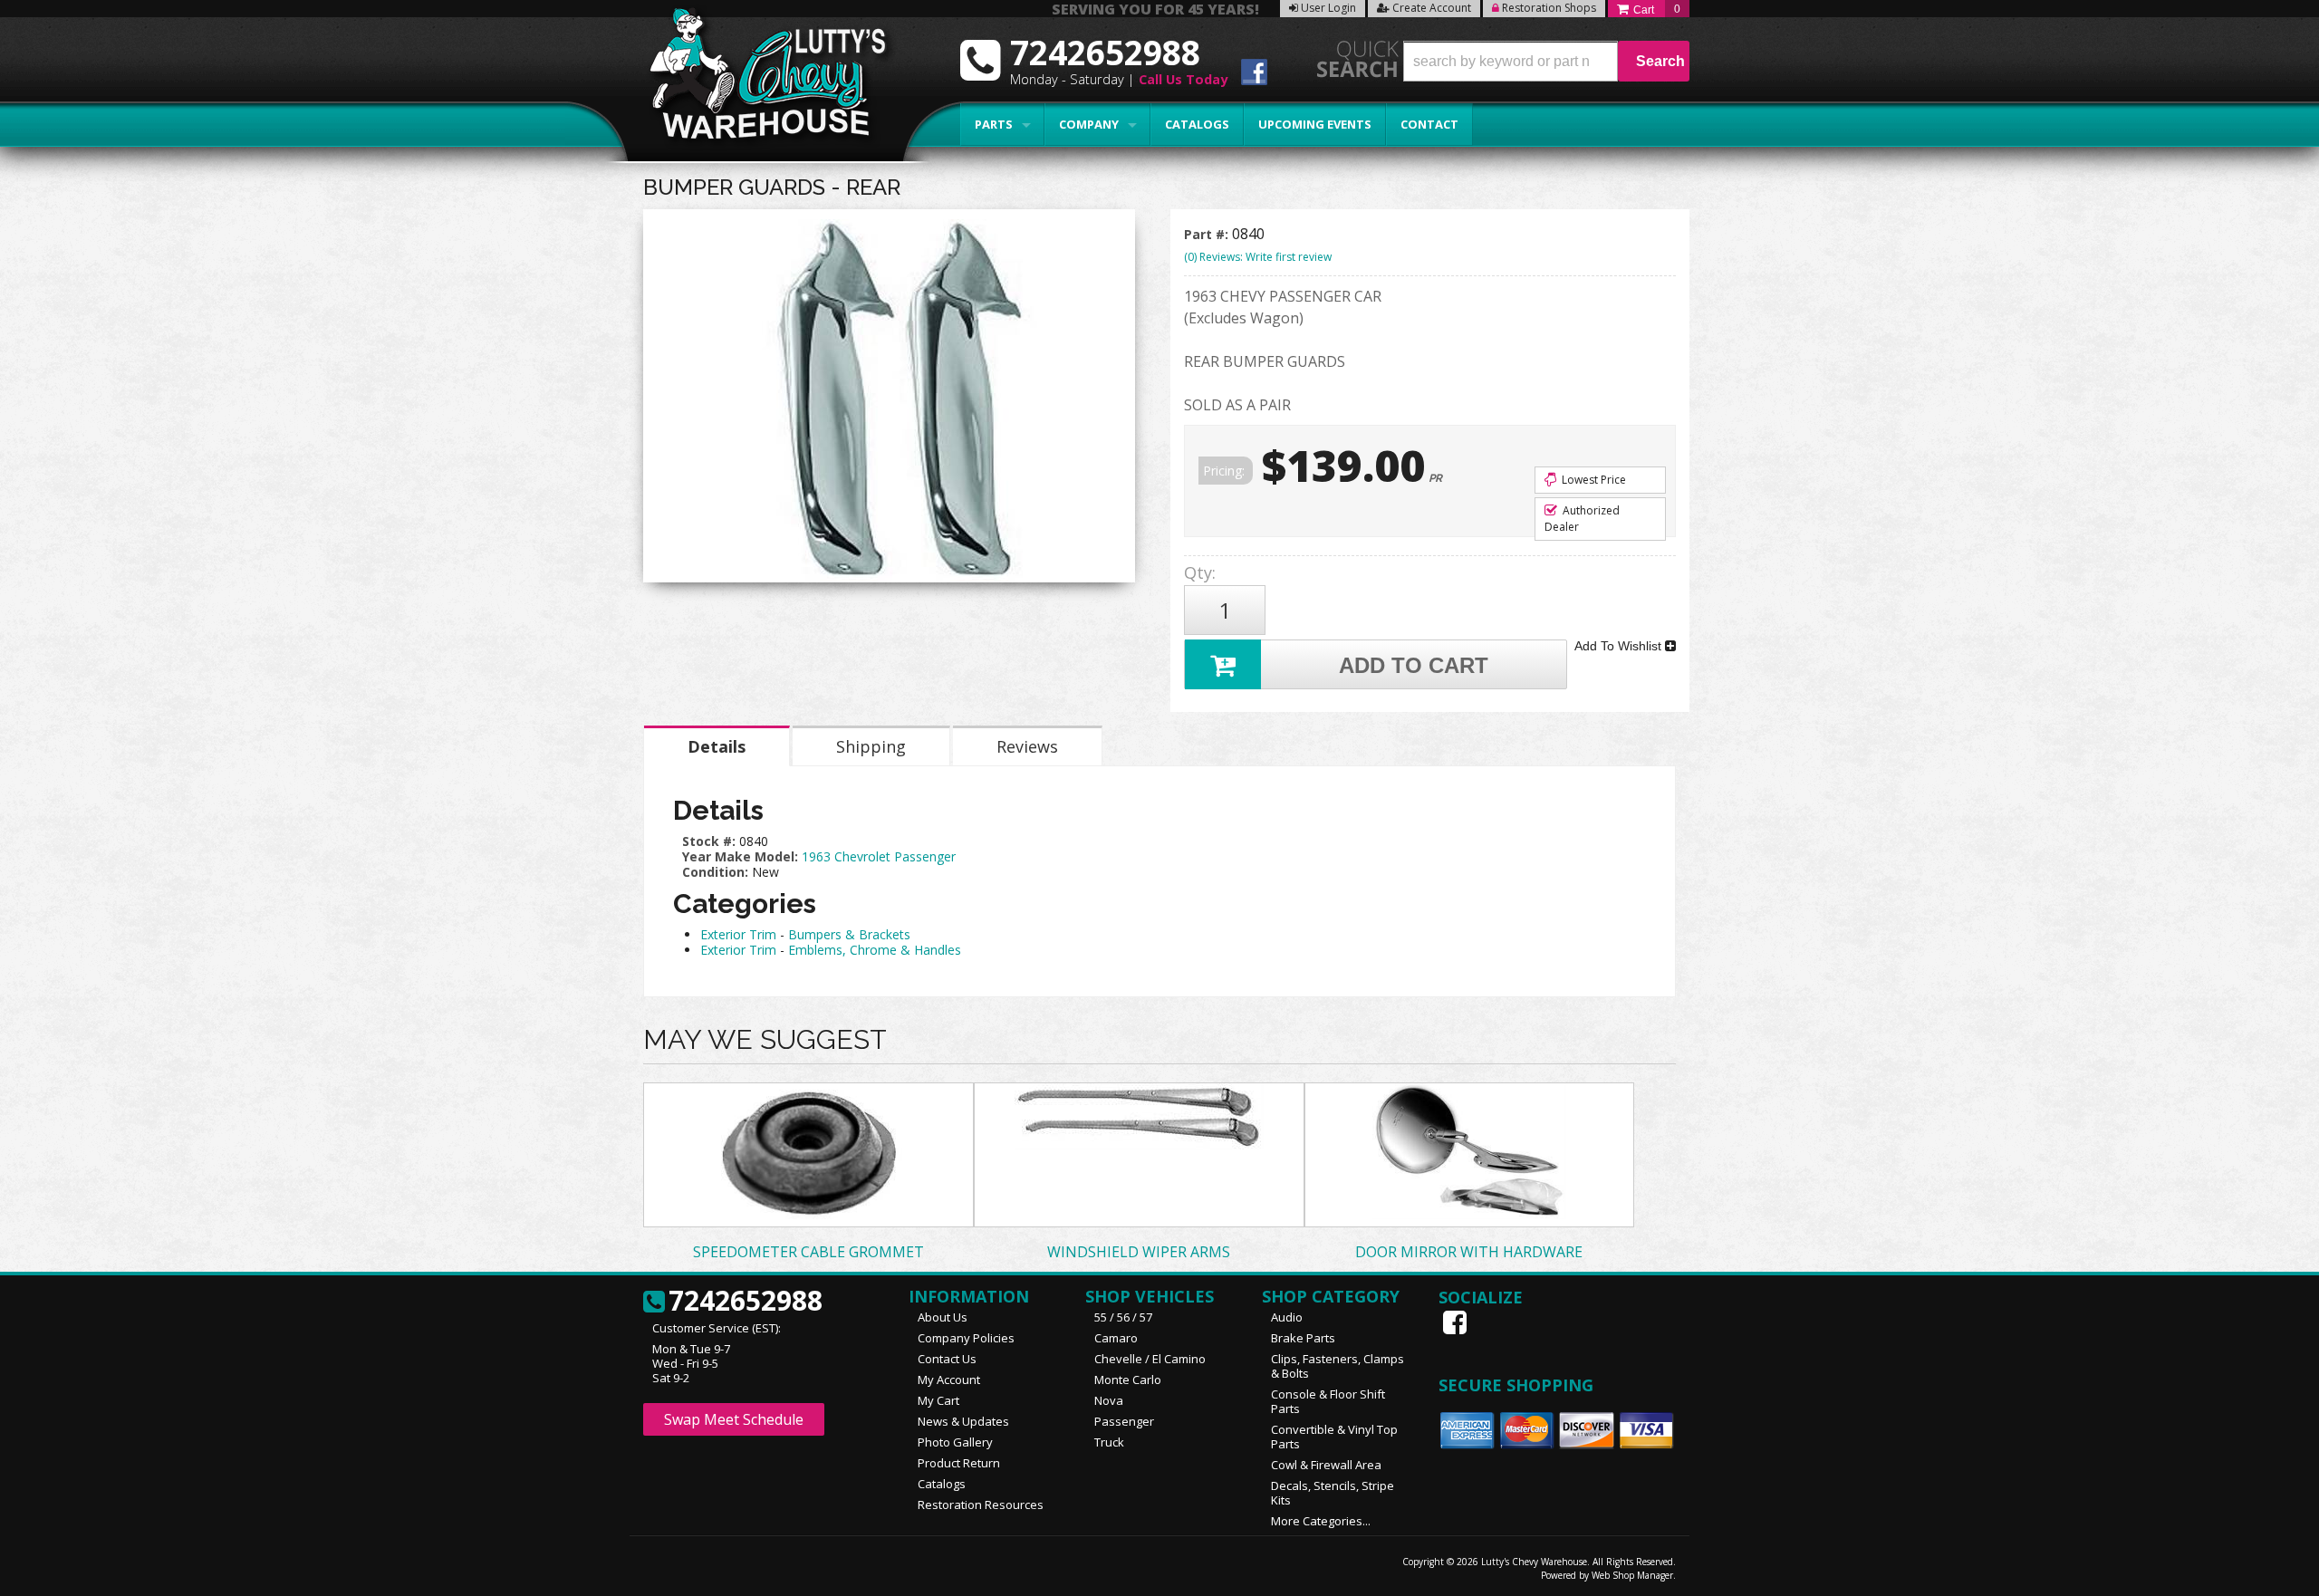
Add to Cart (1414, 665)
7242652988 (746, 1302)
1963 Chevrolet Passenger (879, 856)
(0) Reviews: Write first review (1258, 257)
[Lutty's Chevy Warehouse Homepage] (758, 79)
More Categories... (1321, 1521)
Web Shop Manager (1632, 1575)
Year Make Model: (740, 856)
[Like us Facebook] (1457, 1322)
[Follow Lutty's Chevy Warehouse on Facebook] (1254, 75)
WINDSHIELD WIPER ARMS (1139, 1252)
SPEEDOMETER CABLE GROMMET (808, 1252)
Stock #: (711, 841)
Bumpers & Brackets (849, 934)
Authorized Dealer (1582, 519)
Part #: (1208, 234)
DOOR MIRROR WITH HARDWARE (1469, 1252)
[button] (1546, 61)
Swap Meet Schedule (734, 1419)
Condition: (715, 872)
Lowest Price (1593, 480)
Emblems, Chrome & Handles (875, 950)
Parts (994, 124)
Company (1089, 124)
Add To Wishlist (1620, 646)
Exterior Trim (738, 934)
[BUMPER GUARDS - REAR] (889, 400)
